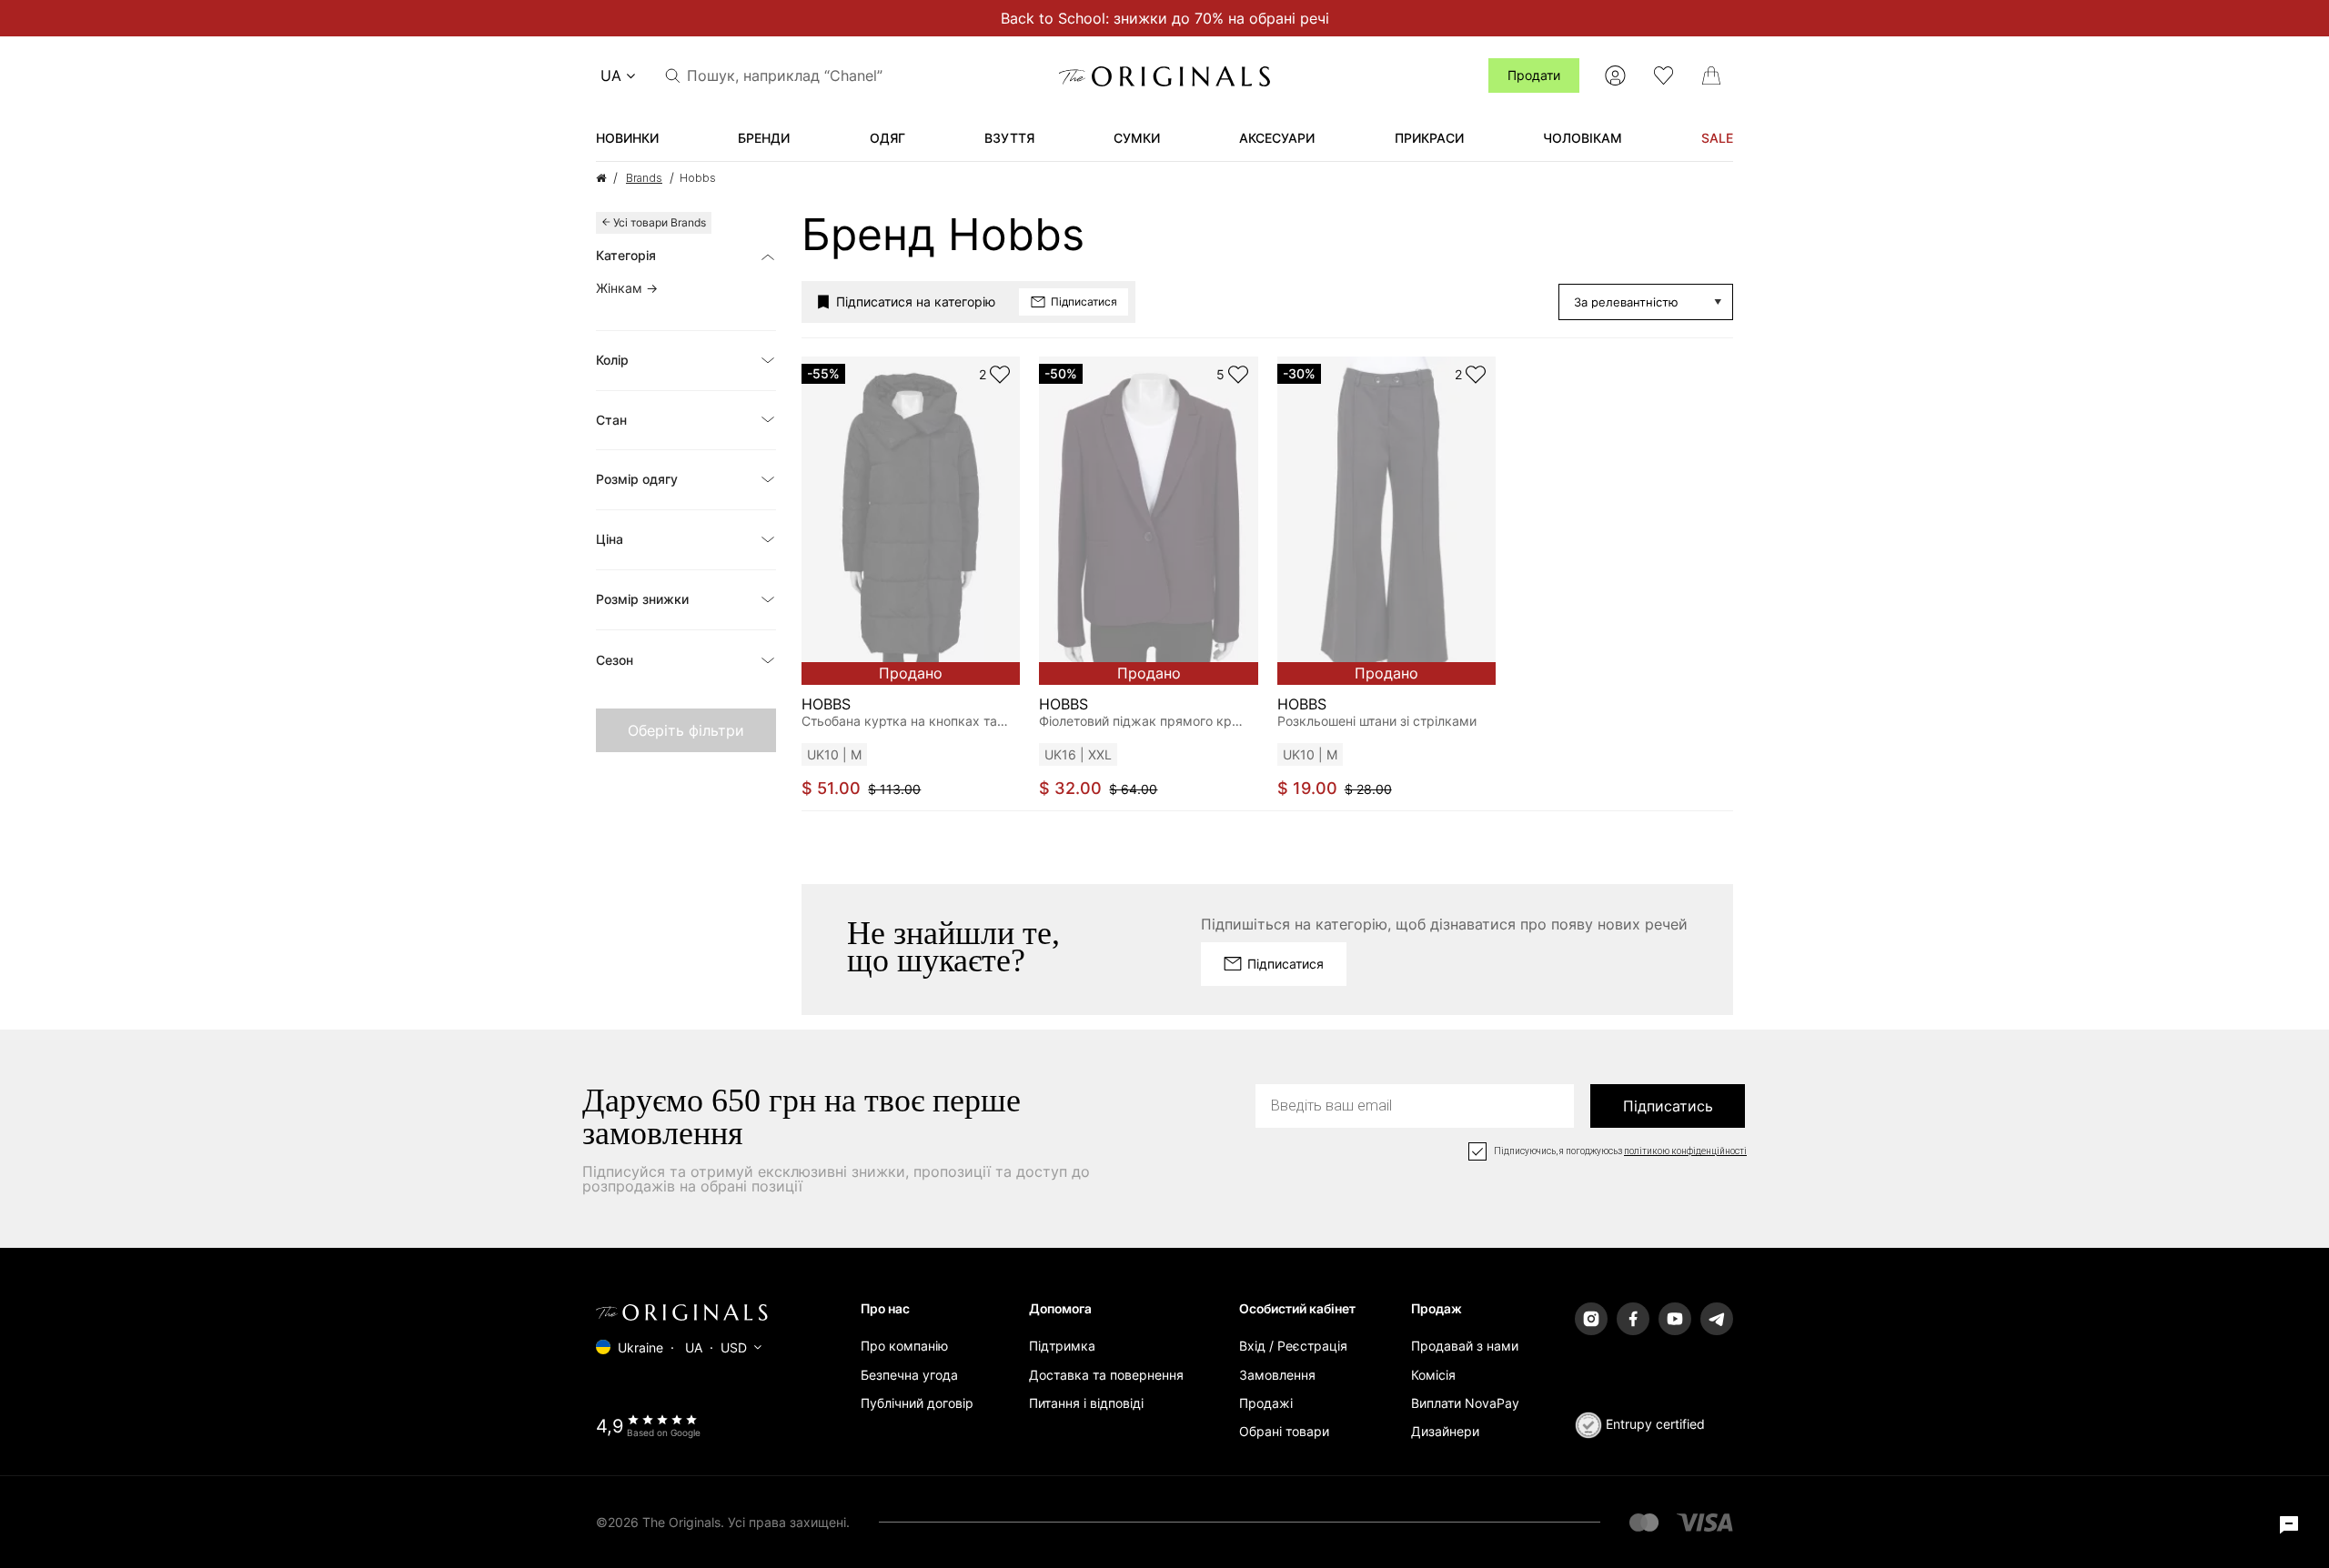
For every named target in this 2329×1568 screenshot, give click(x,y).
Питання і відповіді (1086, 1403)
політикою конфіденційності (1685, 1151)
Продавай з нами (1465, 1346)
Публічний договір (917, 1403)
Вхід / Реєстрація (1293, 1346)
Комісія (1433, 1375)
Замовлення (1277, 1375)
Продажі (1266, 1403)
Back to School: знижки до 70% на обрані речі (1165, 18)
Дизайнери (1445, 1431)
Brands (644, 178)
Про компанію (904, 1346)
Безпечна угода (909, 1375)
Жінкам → (627, 288)
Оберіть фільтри (686, 730)
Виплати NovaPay (1465, 1403)
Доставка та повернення (1106, 1375)
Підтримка (1062, 1346)
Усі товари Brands (660, 222)
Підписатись (1668, 1106)
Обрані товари (1284, 1431)
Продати (1534, 75)
